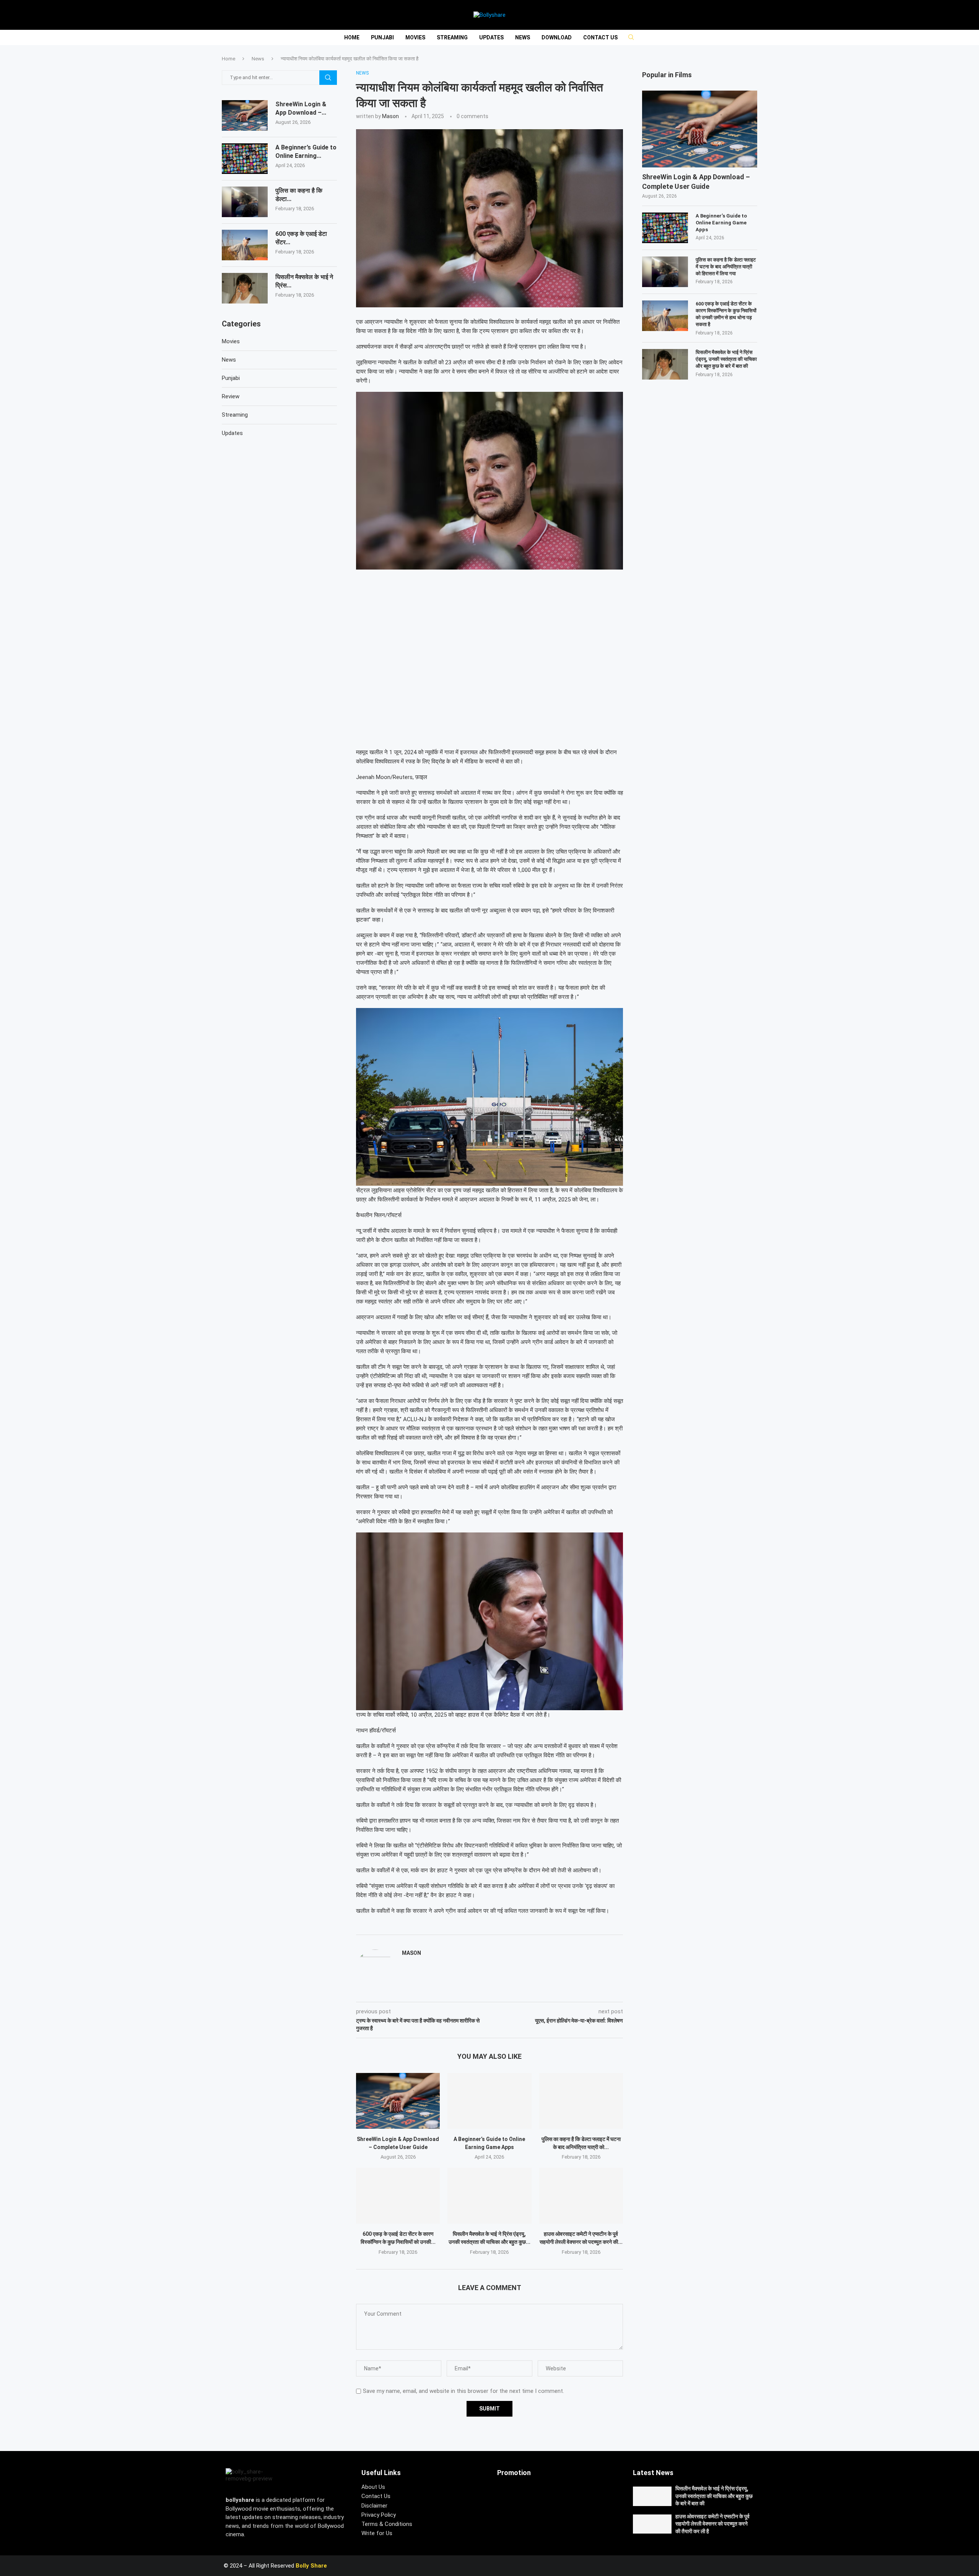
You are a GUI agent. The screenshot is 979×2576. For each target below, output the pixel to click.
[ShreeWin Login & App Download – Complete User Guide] (398, 2101)
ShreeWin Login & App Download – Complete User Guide (696, 182)
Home (352, 37)
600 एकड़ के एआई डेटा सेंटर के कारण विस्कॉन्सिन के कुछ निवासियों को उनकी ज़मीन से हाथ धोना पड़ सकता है (726, 314)
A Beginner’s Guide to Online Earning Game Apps (721, 223)
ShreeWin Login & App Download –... (301, 108)
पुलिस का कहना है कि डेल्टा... (299, 195)
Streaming (452, 37)
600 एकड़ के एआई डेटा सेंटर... (301, 238)
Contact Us (600, 37)
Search (328, 78)
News (523, 37)
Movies (415, 37)
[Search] (628, 37)
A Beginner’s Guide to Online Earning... (306, 152)
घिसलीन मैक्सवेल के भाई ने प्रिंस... (304, 281)
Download (557, 37)
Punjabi (382, 37)
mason (390, 116)
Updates (491, 37)
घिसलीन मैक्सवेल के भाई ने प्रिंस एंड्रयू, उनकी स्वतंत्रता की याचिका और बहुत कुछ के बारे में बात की (726, 359)
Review (231, 396)
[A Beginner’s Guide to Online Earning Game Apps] (489, 2101)
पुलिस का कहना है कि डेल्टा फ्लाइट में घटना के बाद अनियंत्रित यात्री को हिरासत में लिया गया (726, 267)
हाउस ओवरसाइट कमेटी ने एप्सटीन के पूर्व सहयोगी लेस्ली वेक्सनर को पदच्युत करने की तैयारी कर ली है (712, 2524)
